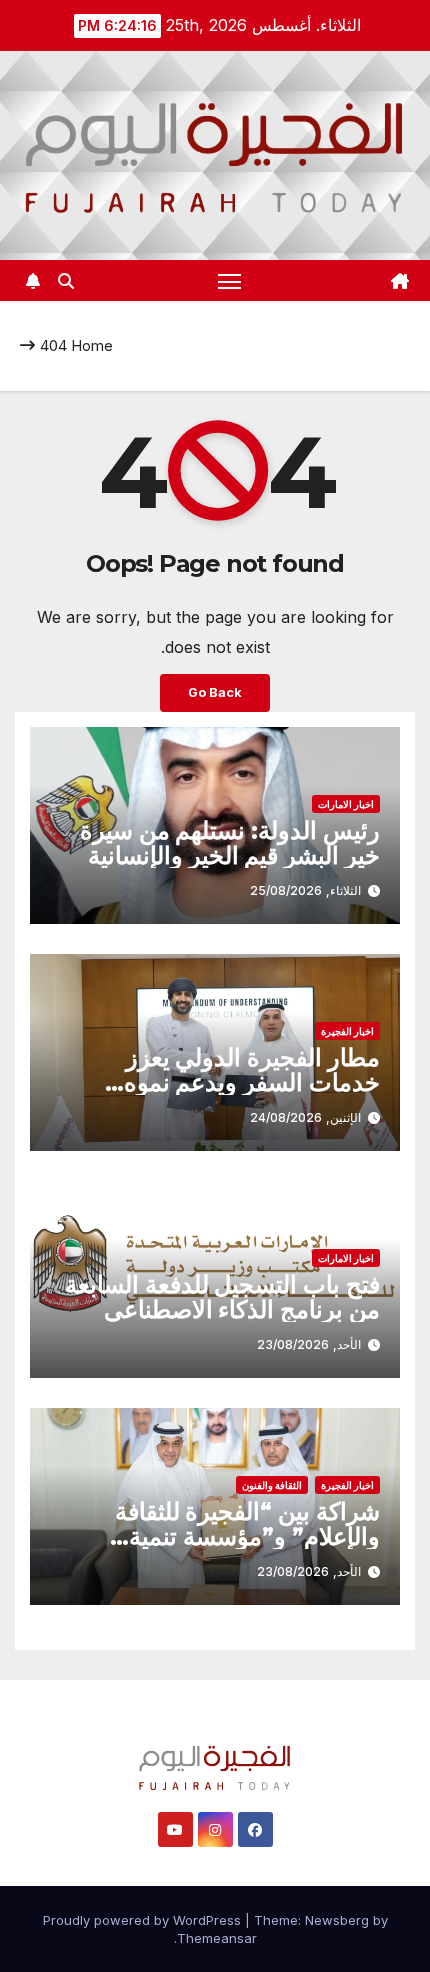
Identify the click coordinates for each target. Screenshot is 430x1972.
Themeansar (217, 1938)
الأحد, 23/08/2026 (309, 1344)
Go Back (215, 692)
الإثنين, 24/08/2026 (305, 1117)
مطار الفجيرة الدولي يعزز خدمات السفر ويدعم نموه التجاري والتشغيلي (252, 1082)
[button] (66, 281)
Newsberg (337, 1920)
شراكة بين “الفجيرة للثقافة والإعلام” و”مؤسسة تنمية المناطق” (247, 1536)
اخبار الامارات (346, 804)
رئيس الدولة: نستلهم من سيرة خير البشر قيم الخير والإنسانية (230, 843)
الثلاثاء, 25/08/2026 (305, 890)
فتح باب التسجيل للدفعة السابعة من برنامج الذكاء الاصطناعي (222, 1297)
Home (92, 345)
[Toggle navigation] (230, 281)
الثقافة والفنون (272, 1485)
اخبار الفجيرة (347, 1031)
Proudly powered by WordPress (144, 1920)
